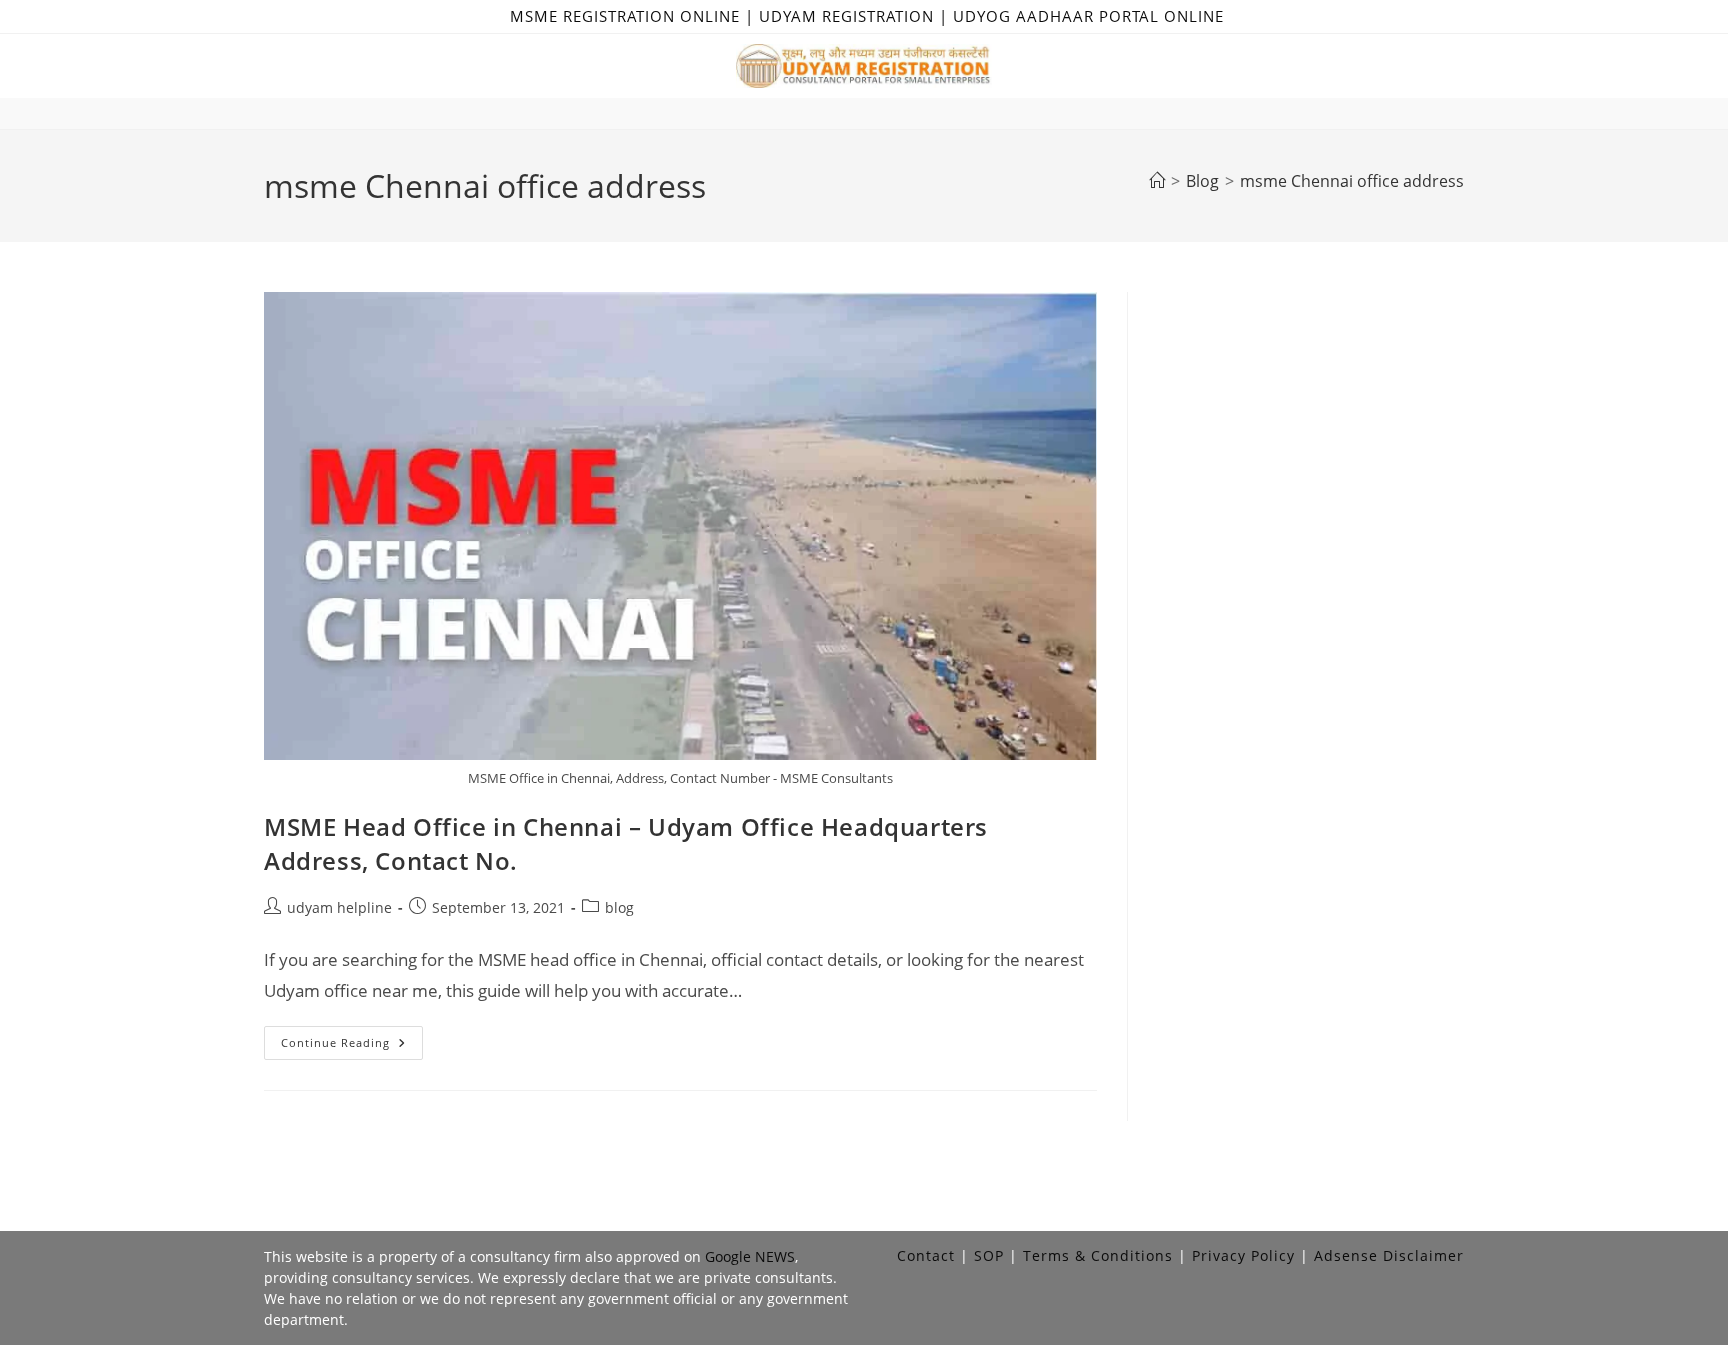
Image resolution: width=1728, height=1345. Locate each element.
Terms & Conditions (1098, 1255)
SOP (989, 1255)
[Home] (1157, 181)
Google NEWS (750, 1256)
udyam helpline (339, 907)
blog (619, 907)
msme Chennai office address (1352, 181)
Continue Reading (352, 1046)
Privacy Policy (1243, 1255)
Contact (926, 1255)
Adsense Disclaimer (1389, 1255)
